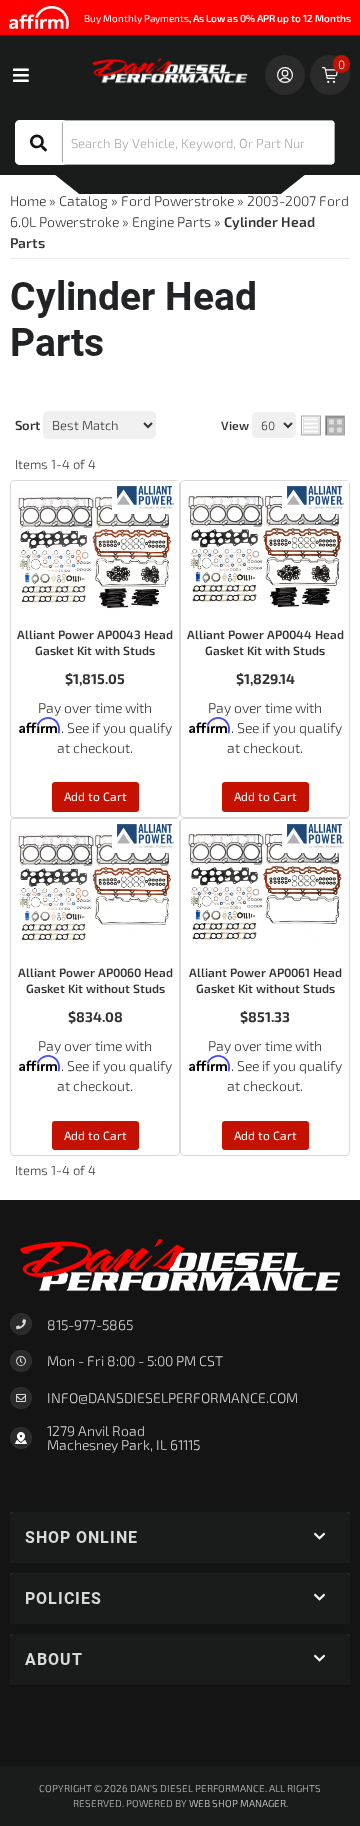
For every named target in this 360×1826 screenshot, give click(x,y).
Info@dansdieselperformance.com (172, 1398)
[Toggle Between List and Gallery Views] (323, 426)
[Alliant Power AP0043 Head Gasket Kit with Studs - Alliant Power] (145, 495)
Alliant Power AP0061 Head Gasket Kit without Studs (265, 980)
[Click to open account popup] (285, 75)
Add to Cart (95, 796)
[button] (175, 142)
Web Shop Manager (237, 1803)
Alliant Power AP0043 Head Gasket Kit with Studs (95, 642)
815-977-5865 (90, 1324)
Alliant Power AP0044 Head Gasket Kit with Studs (265, 642)
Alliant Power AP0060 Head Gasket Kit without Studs (95, 980)
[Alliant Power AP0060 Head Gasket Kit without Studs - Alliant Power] (145, 833)
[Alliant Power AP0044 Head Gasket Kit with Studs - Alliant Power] (315, 495)
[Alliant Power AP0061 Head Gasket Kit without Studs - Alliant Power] (315, 833)
